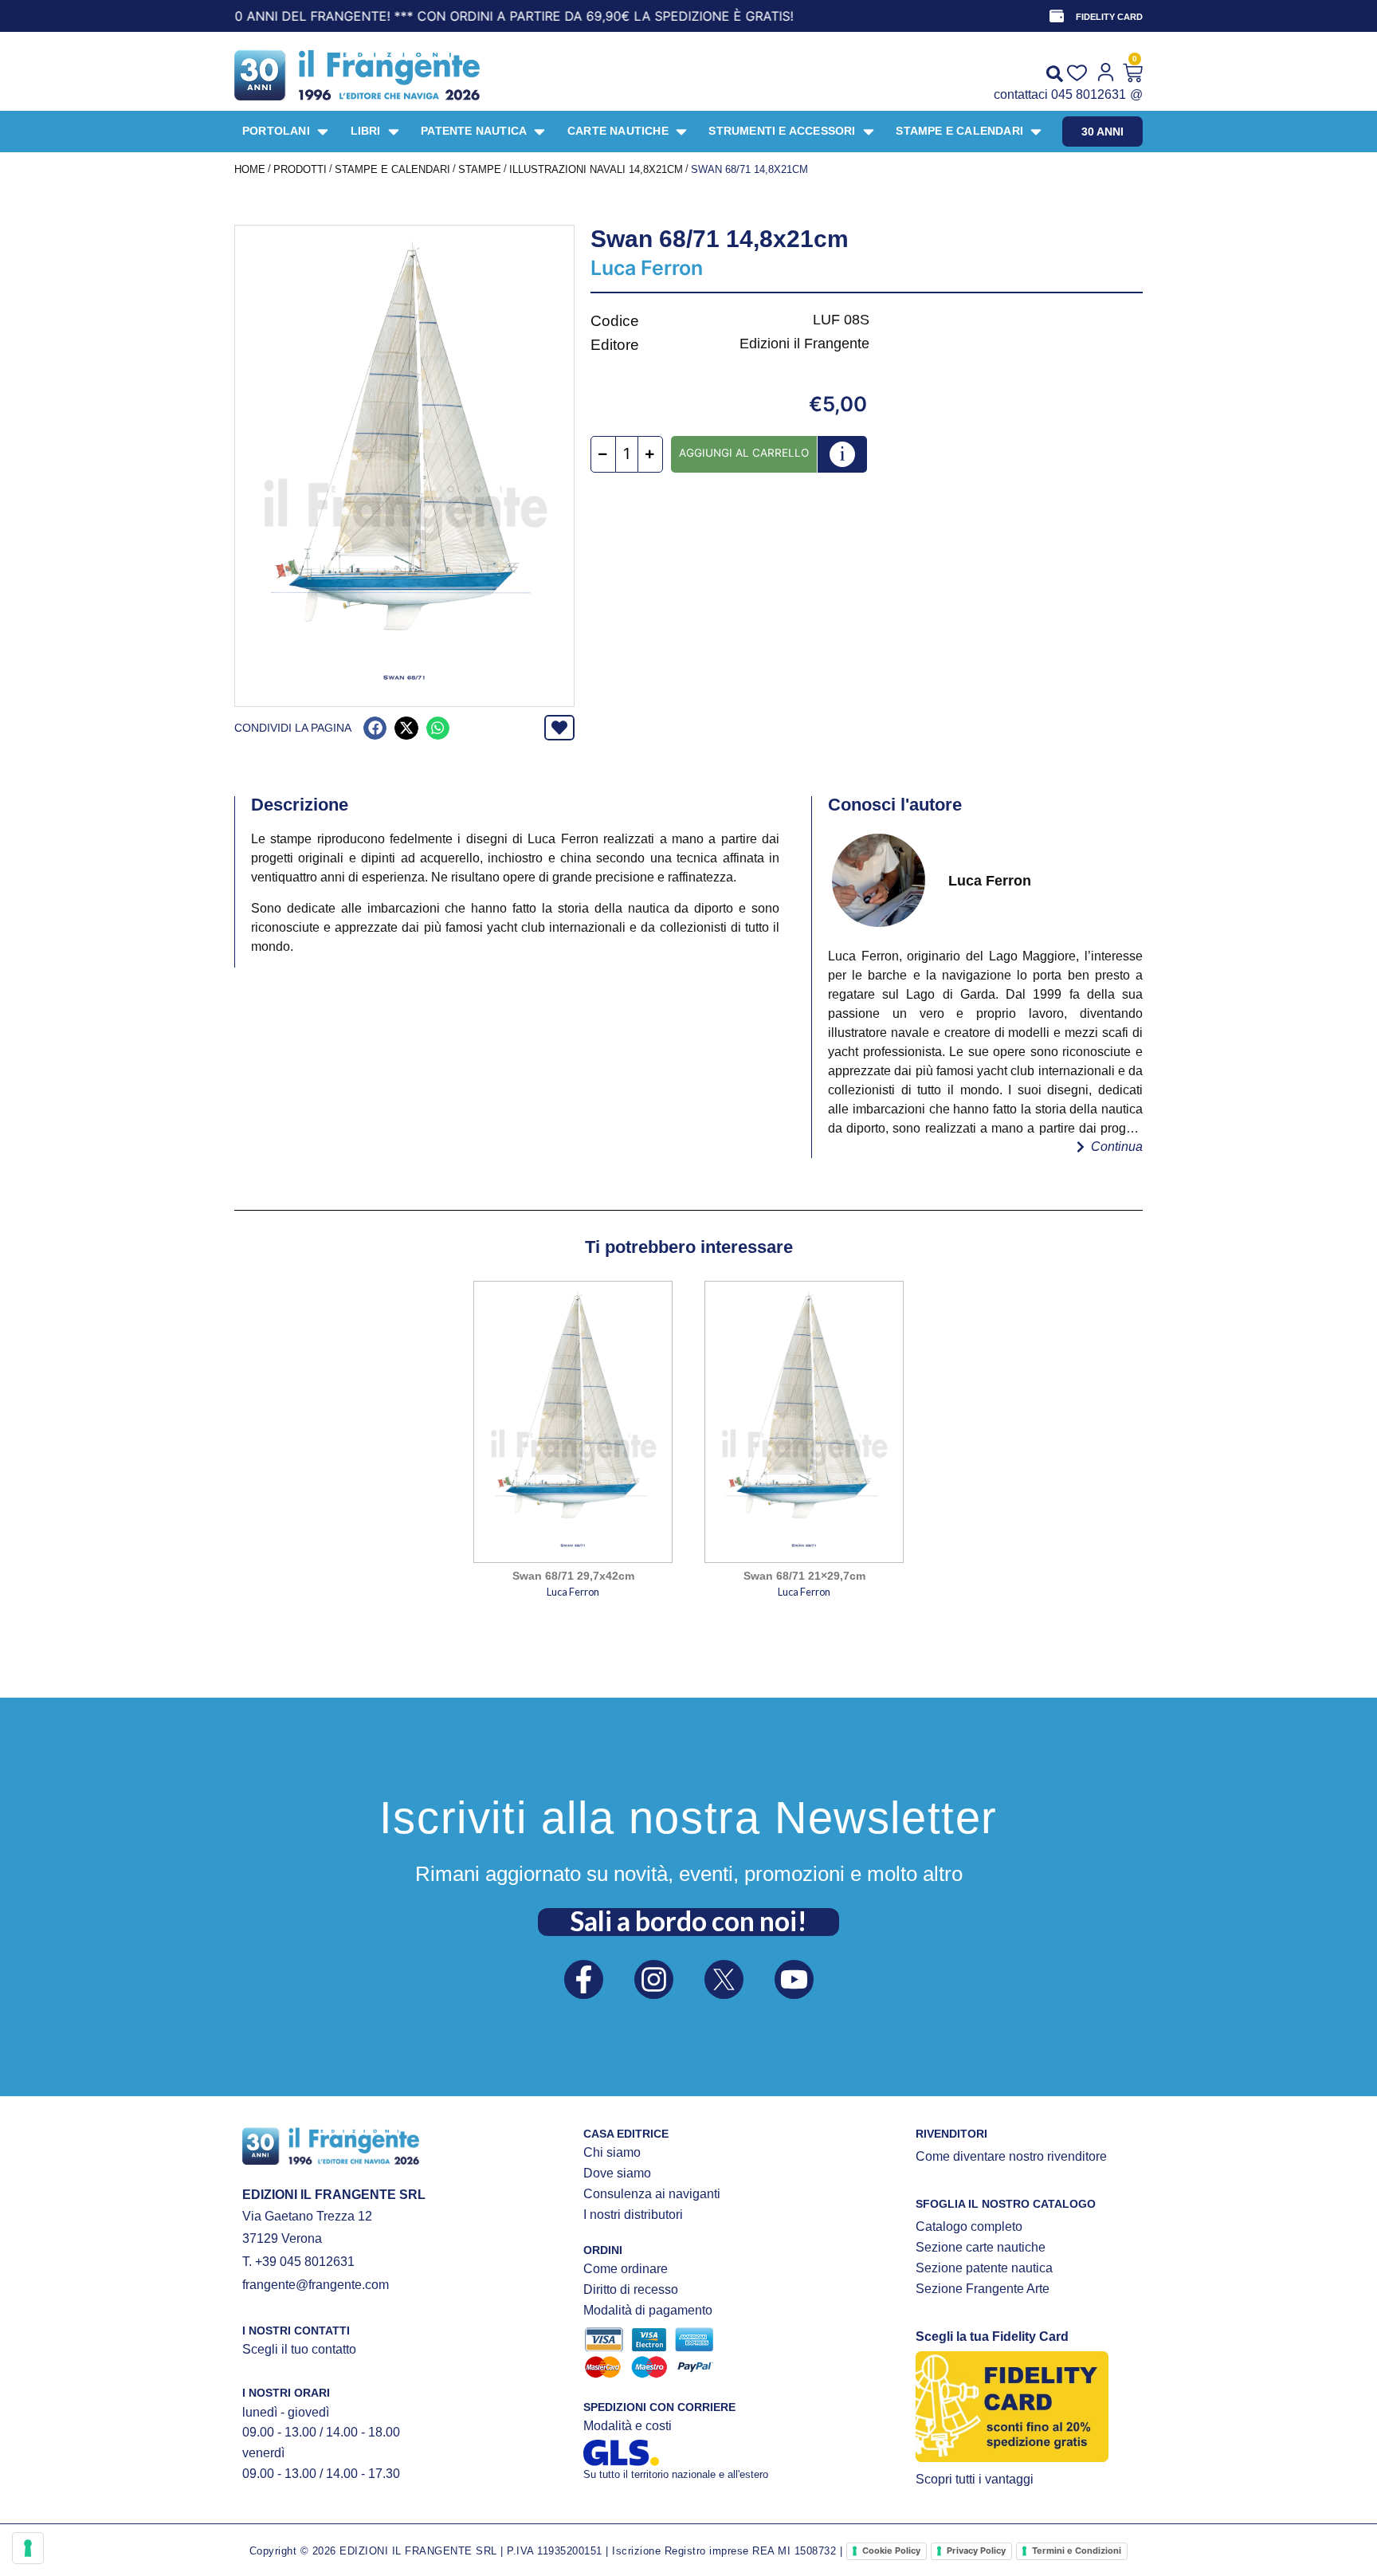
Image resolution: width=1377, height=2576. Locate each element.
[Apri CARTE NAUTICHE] (681, 132)
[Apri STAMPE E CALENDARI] (1036, 132)
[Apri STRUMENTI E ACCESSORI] (869, 132)
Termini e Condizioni (1077, 2550)
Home (250, 169)
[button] (375, 728)
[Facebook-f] (584, 1979)
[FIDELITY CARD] (1057, 16)
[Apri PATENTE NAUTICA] (539, 132)
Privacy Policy (976, 2550)
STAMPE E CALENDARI (392, 169)
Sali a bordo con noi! (688, 1921)
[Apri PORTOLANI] (323, 132)
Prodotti (300, 169)
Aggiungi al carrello (744, 453)
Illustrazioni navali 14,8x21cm (596, 169)
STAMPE (480, 169)
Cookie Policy (891, 2550)
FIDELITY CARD (1109, 17)
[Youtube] (794, 1979)
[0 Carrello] (1133, 73)
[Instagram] (654, 1979)
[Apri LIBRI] (394, 132)
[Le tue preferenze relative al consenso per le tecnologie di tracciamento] (28, 2548)
